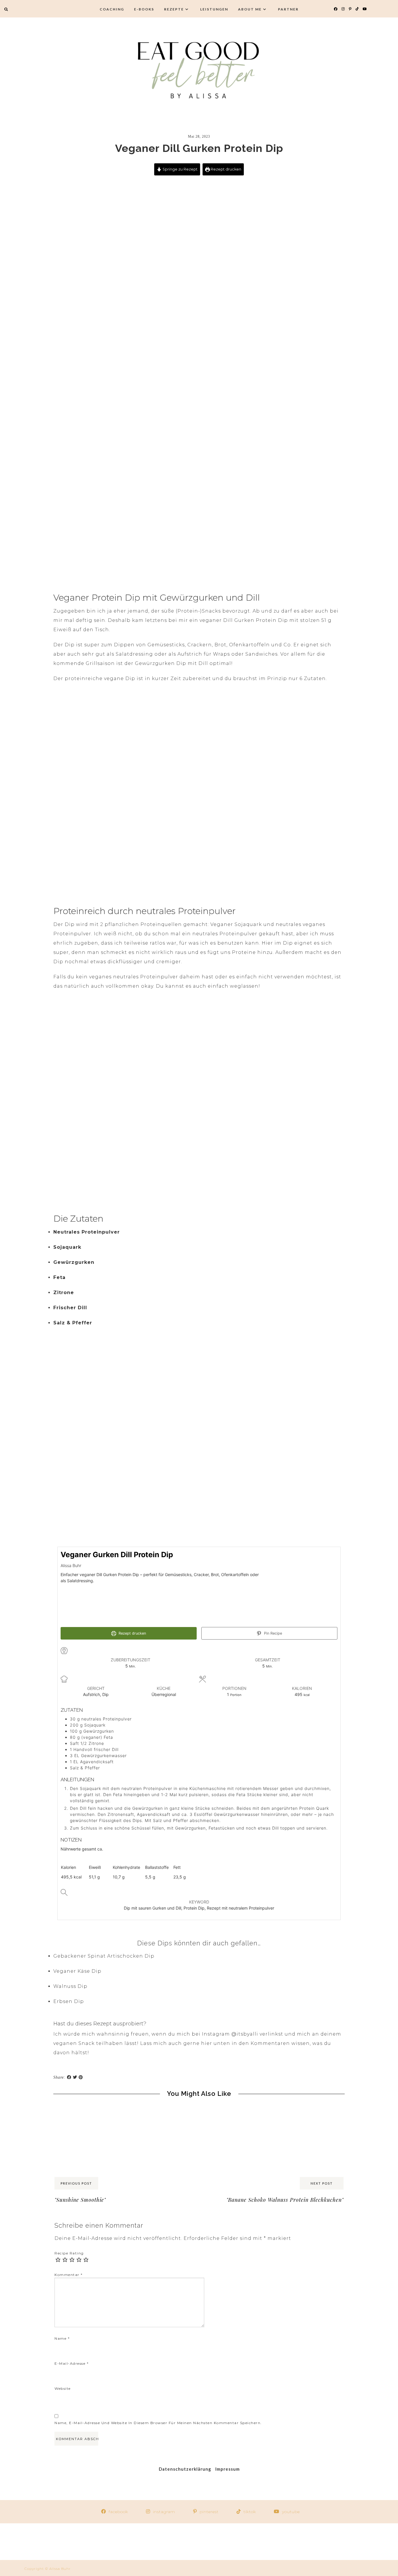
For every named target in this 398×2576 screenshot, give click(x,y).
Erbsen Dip (69, 2001)
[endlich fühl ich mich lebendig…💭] (166, 2542)
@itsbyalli (245, 2034)
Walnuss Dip (70, 1986)
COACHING (112, 9)
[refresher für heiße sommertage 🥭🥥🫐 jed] (298, 2542)
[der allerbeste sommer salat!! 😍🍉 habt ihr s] (33, 2542)
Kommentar (69, 2275)
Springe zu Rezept (180, 169)
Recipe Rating (69, 2253)
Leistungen (214, 9)
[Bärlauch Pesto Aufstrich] (308, 2112)
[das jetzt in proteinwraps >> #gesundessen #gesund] (100, 2542)
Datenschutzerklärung (185, 2469)
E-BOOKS (144, 9)
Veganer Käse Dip (77, 1971)
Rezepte (174, 9)
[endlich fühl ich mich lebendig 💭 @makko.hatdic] (232, 2542)
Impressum (228, 2469)
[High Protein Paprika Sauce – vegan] (90, 2112)
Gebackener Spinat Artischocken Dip (104, 1956)
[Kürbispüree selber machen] (235, 2112)
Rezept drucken (226, 169)
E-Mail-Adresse (72, 2363)
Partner (288, 9)
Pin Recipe (272, 1633)
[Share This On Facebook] (69, 2077)
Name (62, 2338)
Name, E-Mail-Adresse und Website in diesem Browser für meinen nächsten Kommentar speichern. (158, 2423)
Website (63, 2388)
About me (250, 9)
